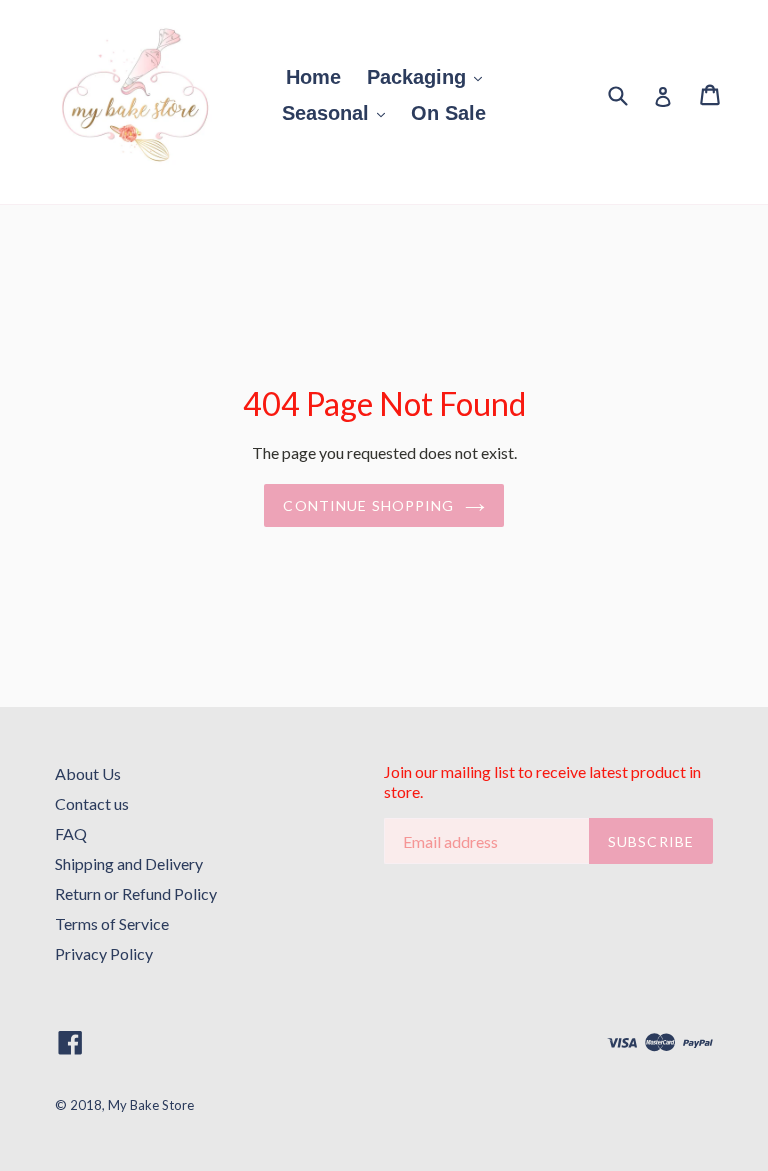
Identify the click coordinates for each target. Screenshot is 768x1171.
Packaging (419, 77)
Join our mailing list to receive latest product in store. (542, 781)
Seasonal (328, 113)
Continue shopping (368, 505)
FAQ (71, 833)
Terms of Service (112, 923)
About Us (88, 773)
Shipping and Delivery (129, 863)
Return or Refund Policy (136, 893)
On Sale (448, 113)
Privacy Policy (104, 953)
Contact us (92, 803)
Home (313, 77)
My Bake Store (151, 1105)
